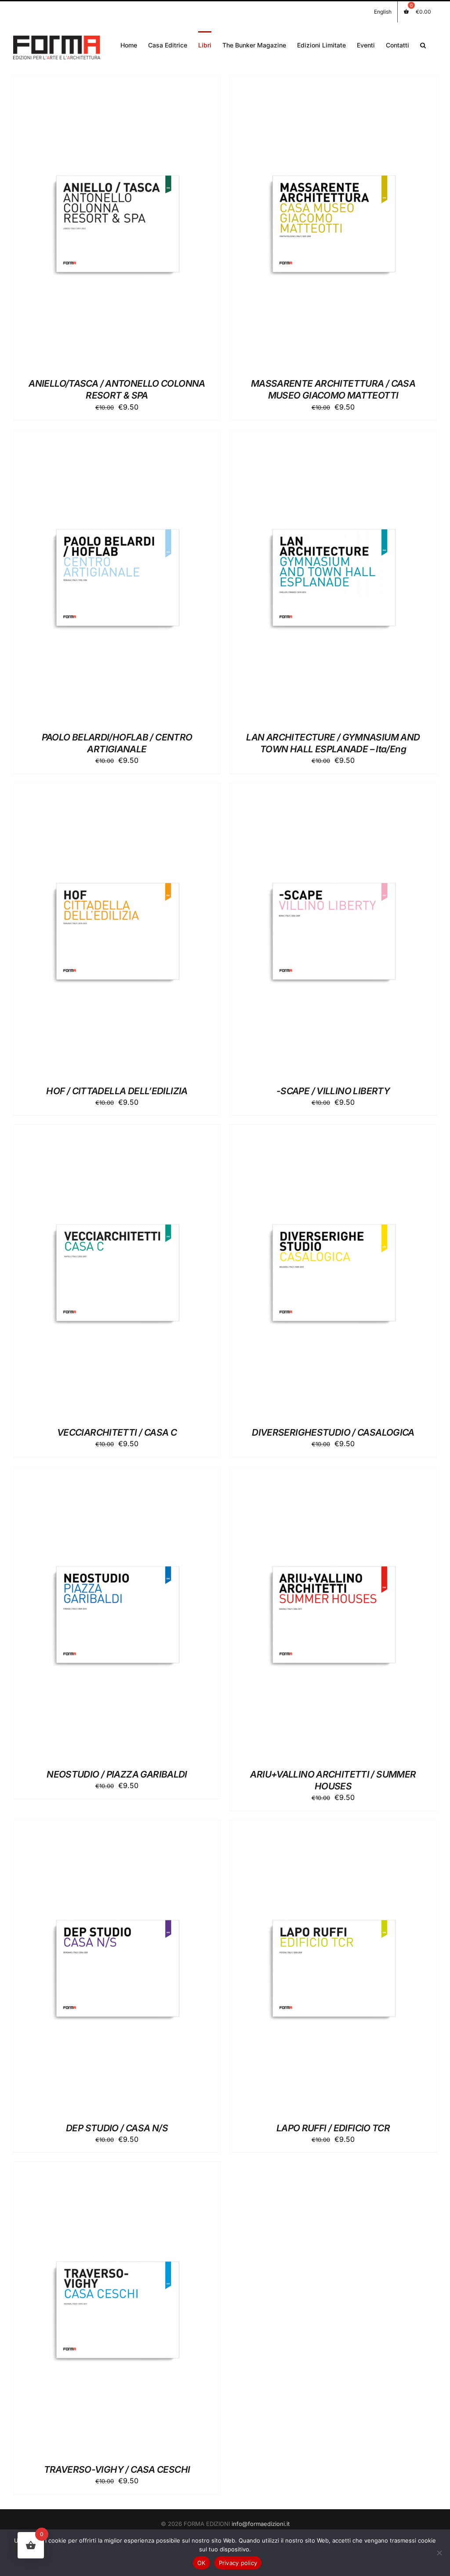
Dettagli (160, 224)
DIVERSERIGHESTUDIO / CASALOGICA (333, 1432)
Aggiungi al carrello (95, 224)
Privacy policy (238, 2563)
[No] (439, 2553)
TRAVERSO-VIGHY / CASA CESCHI (117, 2469)
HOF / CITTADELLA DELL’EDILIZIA (117, 1091)
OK (201, 2563)
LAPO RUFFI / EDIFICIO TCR (333, 2128)
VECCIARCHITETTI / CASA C (117, 1432)
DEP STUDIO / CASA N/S (117, 2128)
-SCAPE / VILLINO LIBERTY (333, 1091)
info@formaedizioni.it (261, 2524)
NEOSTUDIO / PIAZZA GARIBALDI (117, 1774)
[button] (423, 44)
